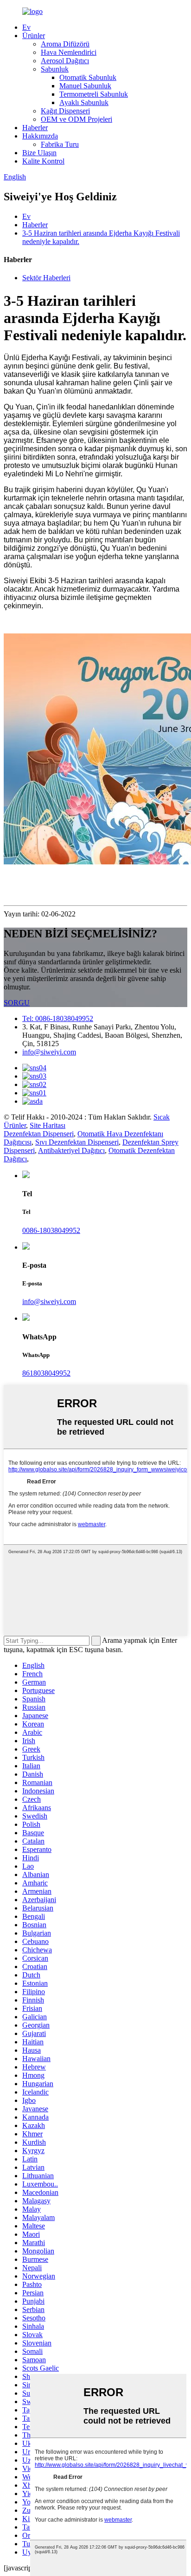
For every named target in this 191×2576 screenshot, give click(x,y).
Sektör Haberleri (46, 278)
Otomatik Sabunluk (88, 77)
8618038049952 (46, 1373)
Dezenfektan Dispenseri (39, 1134)
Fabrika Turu (60, 144)
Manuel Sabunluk (85, 86)
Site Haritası (48, 1125)
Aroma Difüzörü (65, 44)
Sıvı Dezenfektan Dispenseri (77, 1142)
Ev (26, 27)
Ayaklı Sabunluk (84, 102)
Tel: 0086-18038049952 (58, 1018)
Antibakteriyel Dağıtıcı (71, 1150)
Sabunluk (55, 69)
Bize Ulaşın (39, 153)
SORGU (17, 1003)
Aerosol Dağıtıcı (65, 61)
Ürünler (34, 36)
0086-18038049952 (51, 1230)
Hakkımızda (40, 136)
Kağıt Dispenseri (65, 111)
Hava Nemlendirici (69, 52)
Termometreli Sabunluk (94, 94)
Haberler (35, 128)
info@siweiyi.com (49, 1052)
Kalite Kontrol (43, 161)
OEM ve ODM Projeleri (76, 119)
